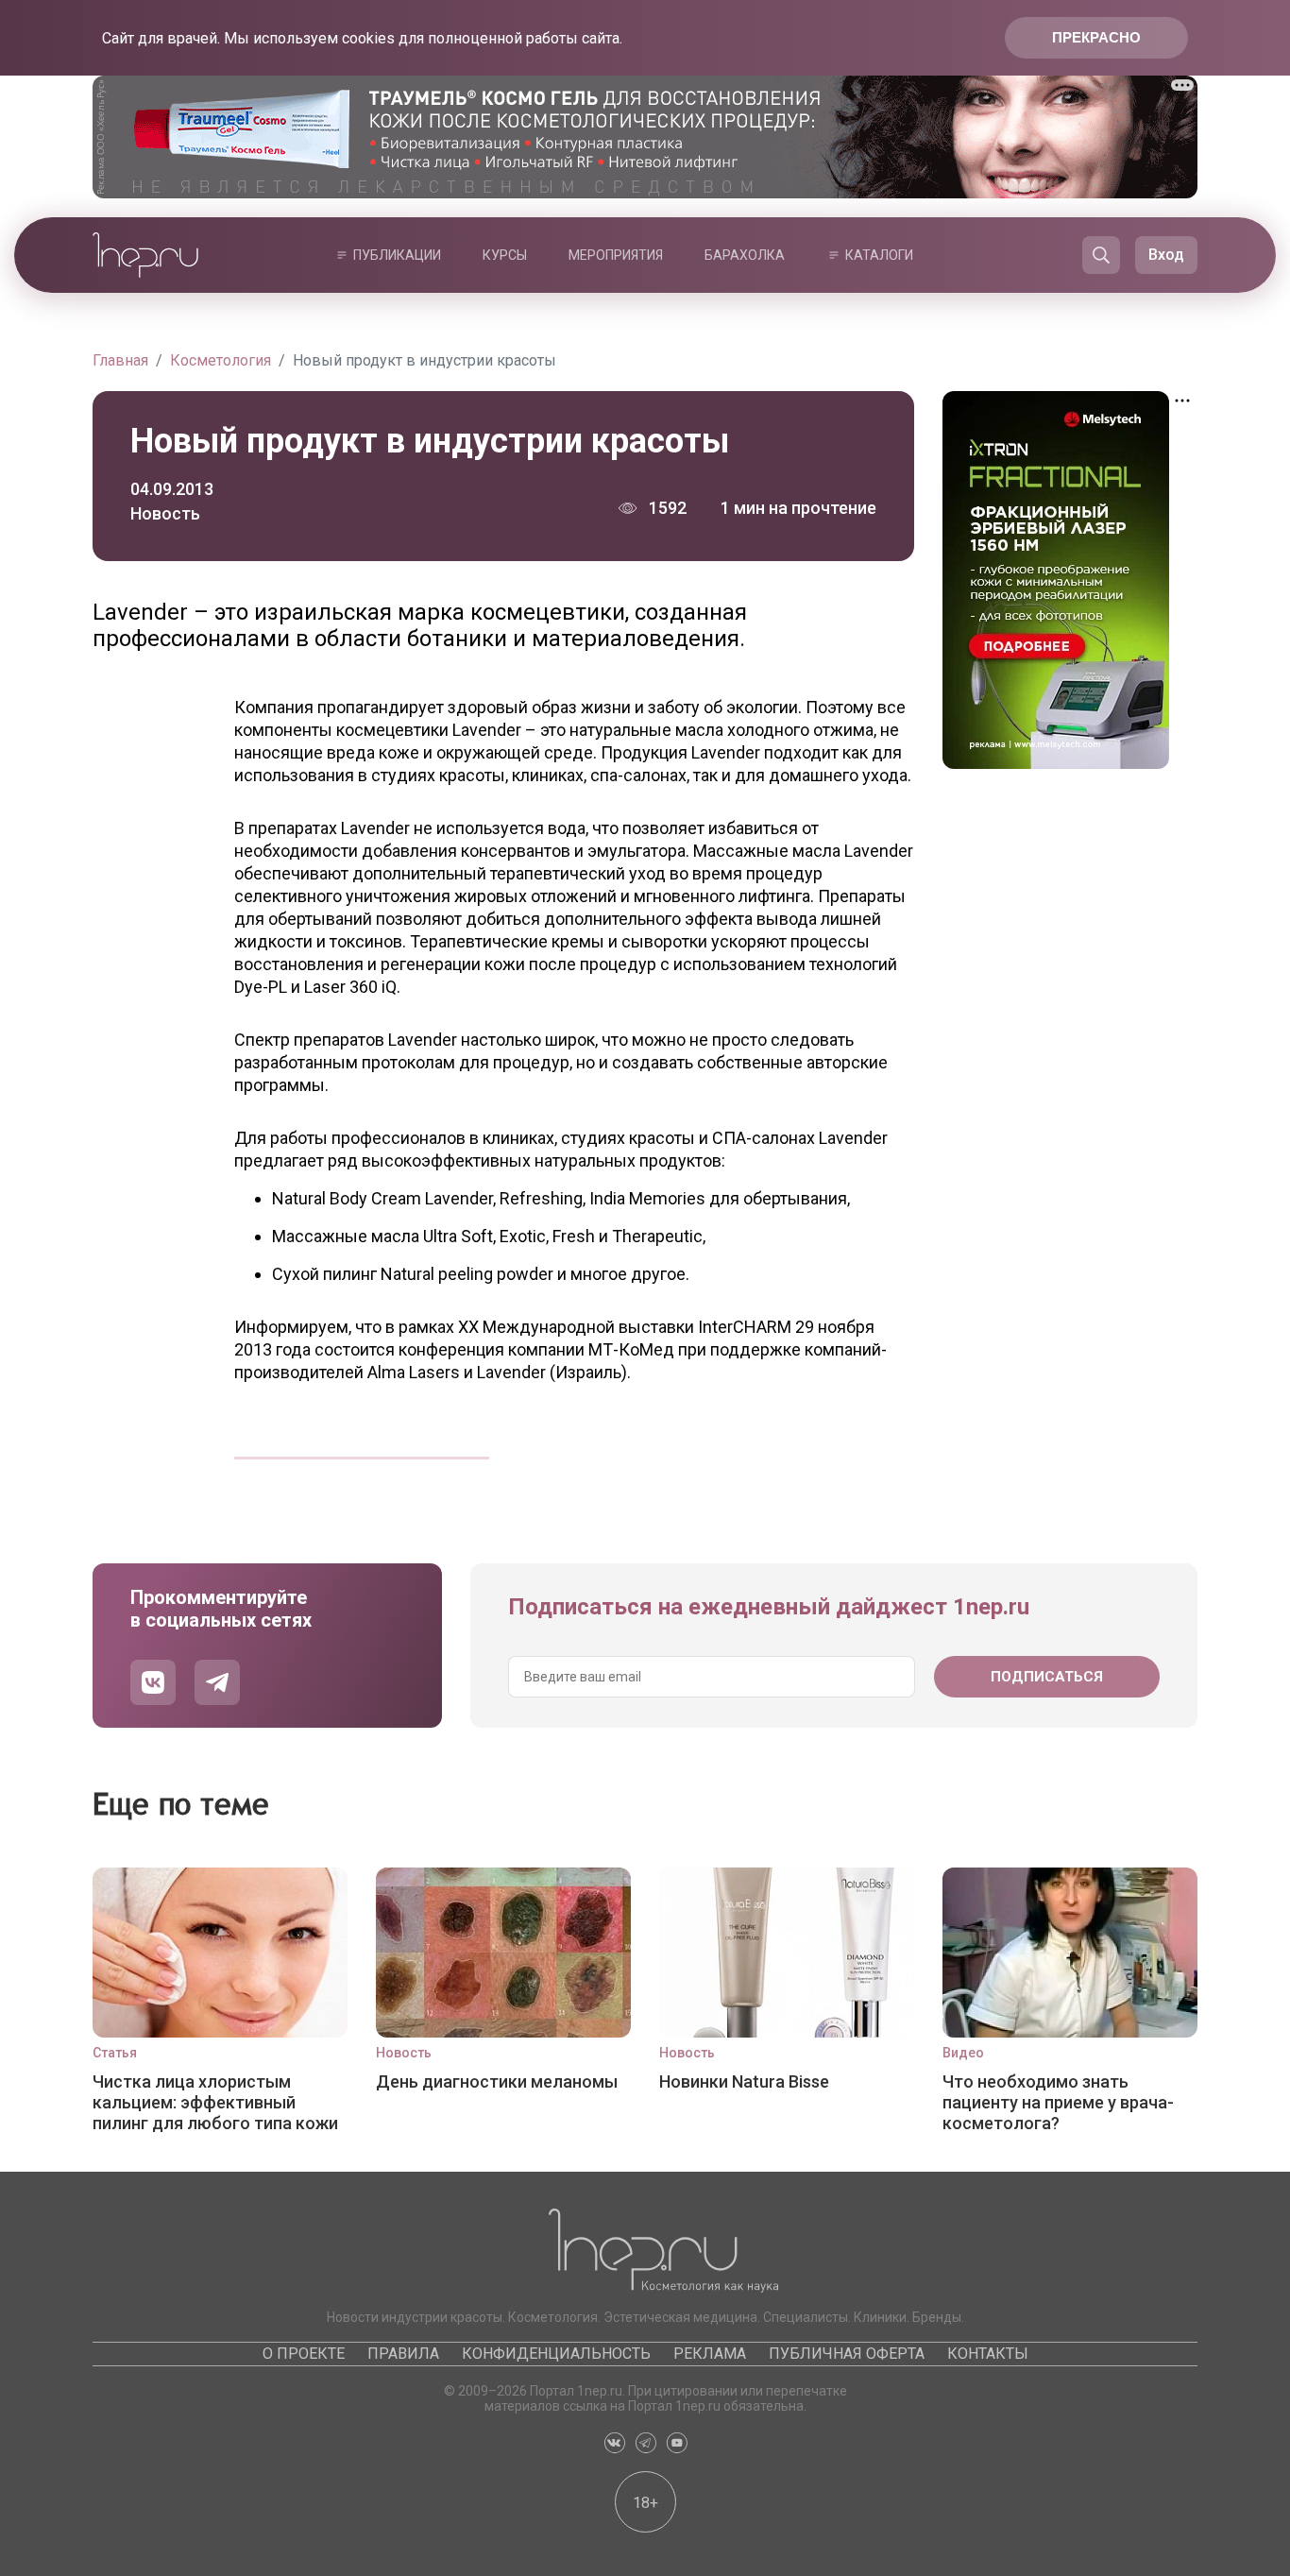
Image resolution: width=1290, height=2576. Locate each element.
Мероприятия (616, 255)
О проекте (304, 2354)
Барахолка (745, 255)
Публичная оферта (847, 2354)
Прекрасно (1096, 37)
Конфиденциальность (556, 2354)
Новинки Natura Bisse (744, 2081)
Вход (1166, 255)
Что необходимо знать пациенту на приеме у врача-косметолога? (1058, 2102)
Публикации (397, 255)
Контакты (988, 2354)
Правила (403, 2354)
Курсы (505, 255)
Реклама (710, 2354)
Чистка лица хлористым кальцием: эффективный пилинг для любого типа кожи (215, 2102)
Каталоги (879, 255)
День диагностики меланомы (497, 2081)
